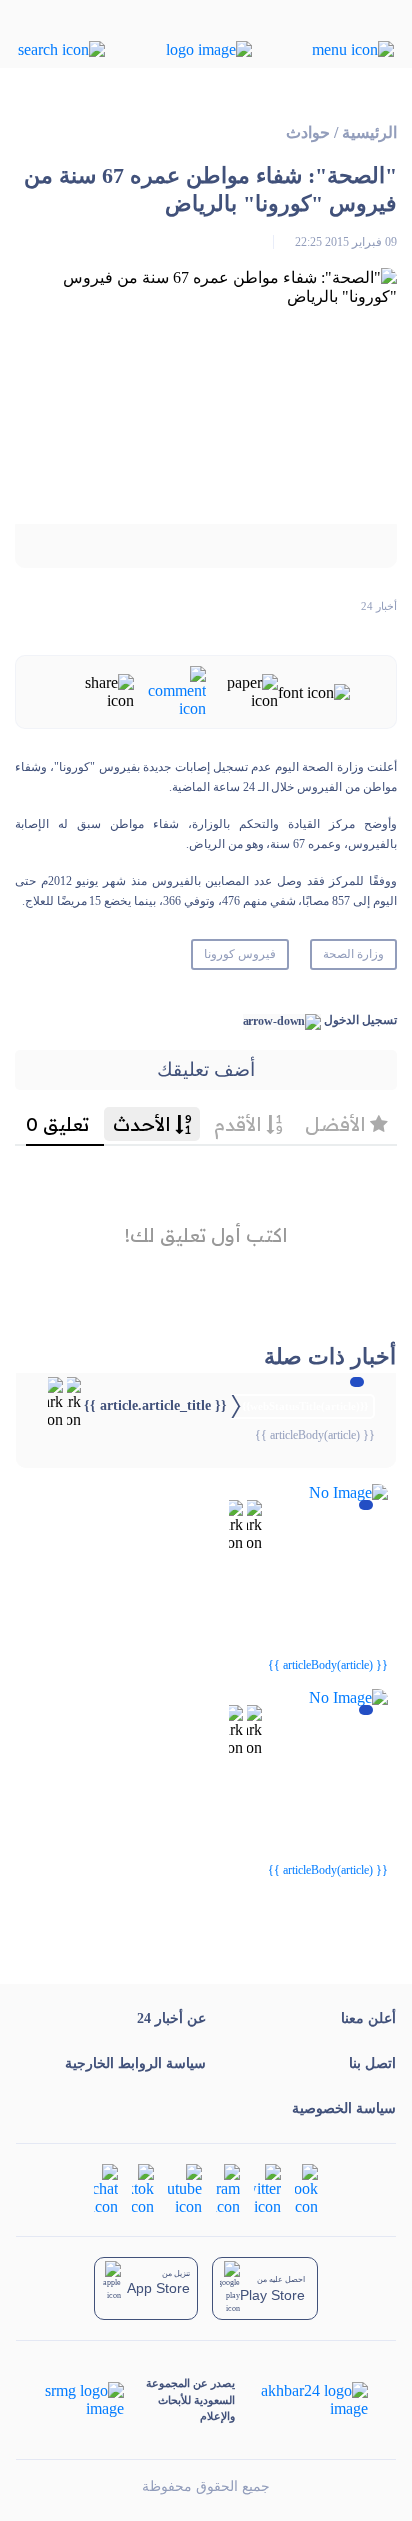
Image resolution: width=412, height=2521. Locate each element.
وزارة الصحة (353, 954)
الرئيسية (369, 132)
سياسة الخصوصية (344, 2108)
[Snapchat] (106, 2188)
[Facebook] (306, 2188)
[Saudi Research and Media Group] (85, 2400)
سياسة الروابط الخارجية (135, 2063)
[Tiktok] (143, 2188)
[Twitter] (267, 2188)
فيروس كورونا (240, 954)
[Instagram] (228, 2188)
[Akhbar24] (301, 2400)
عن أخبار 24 (171, 2018)
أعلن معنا (368, 2018)
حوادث (308, 132)
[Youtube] (185, 2188)
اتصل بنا (372, 2063)
